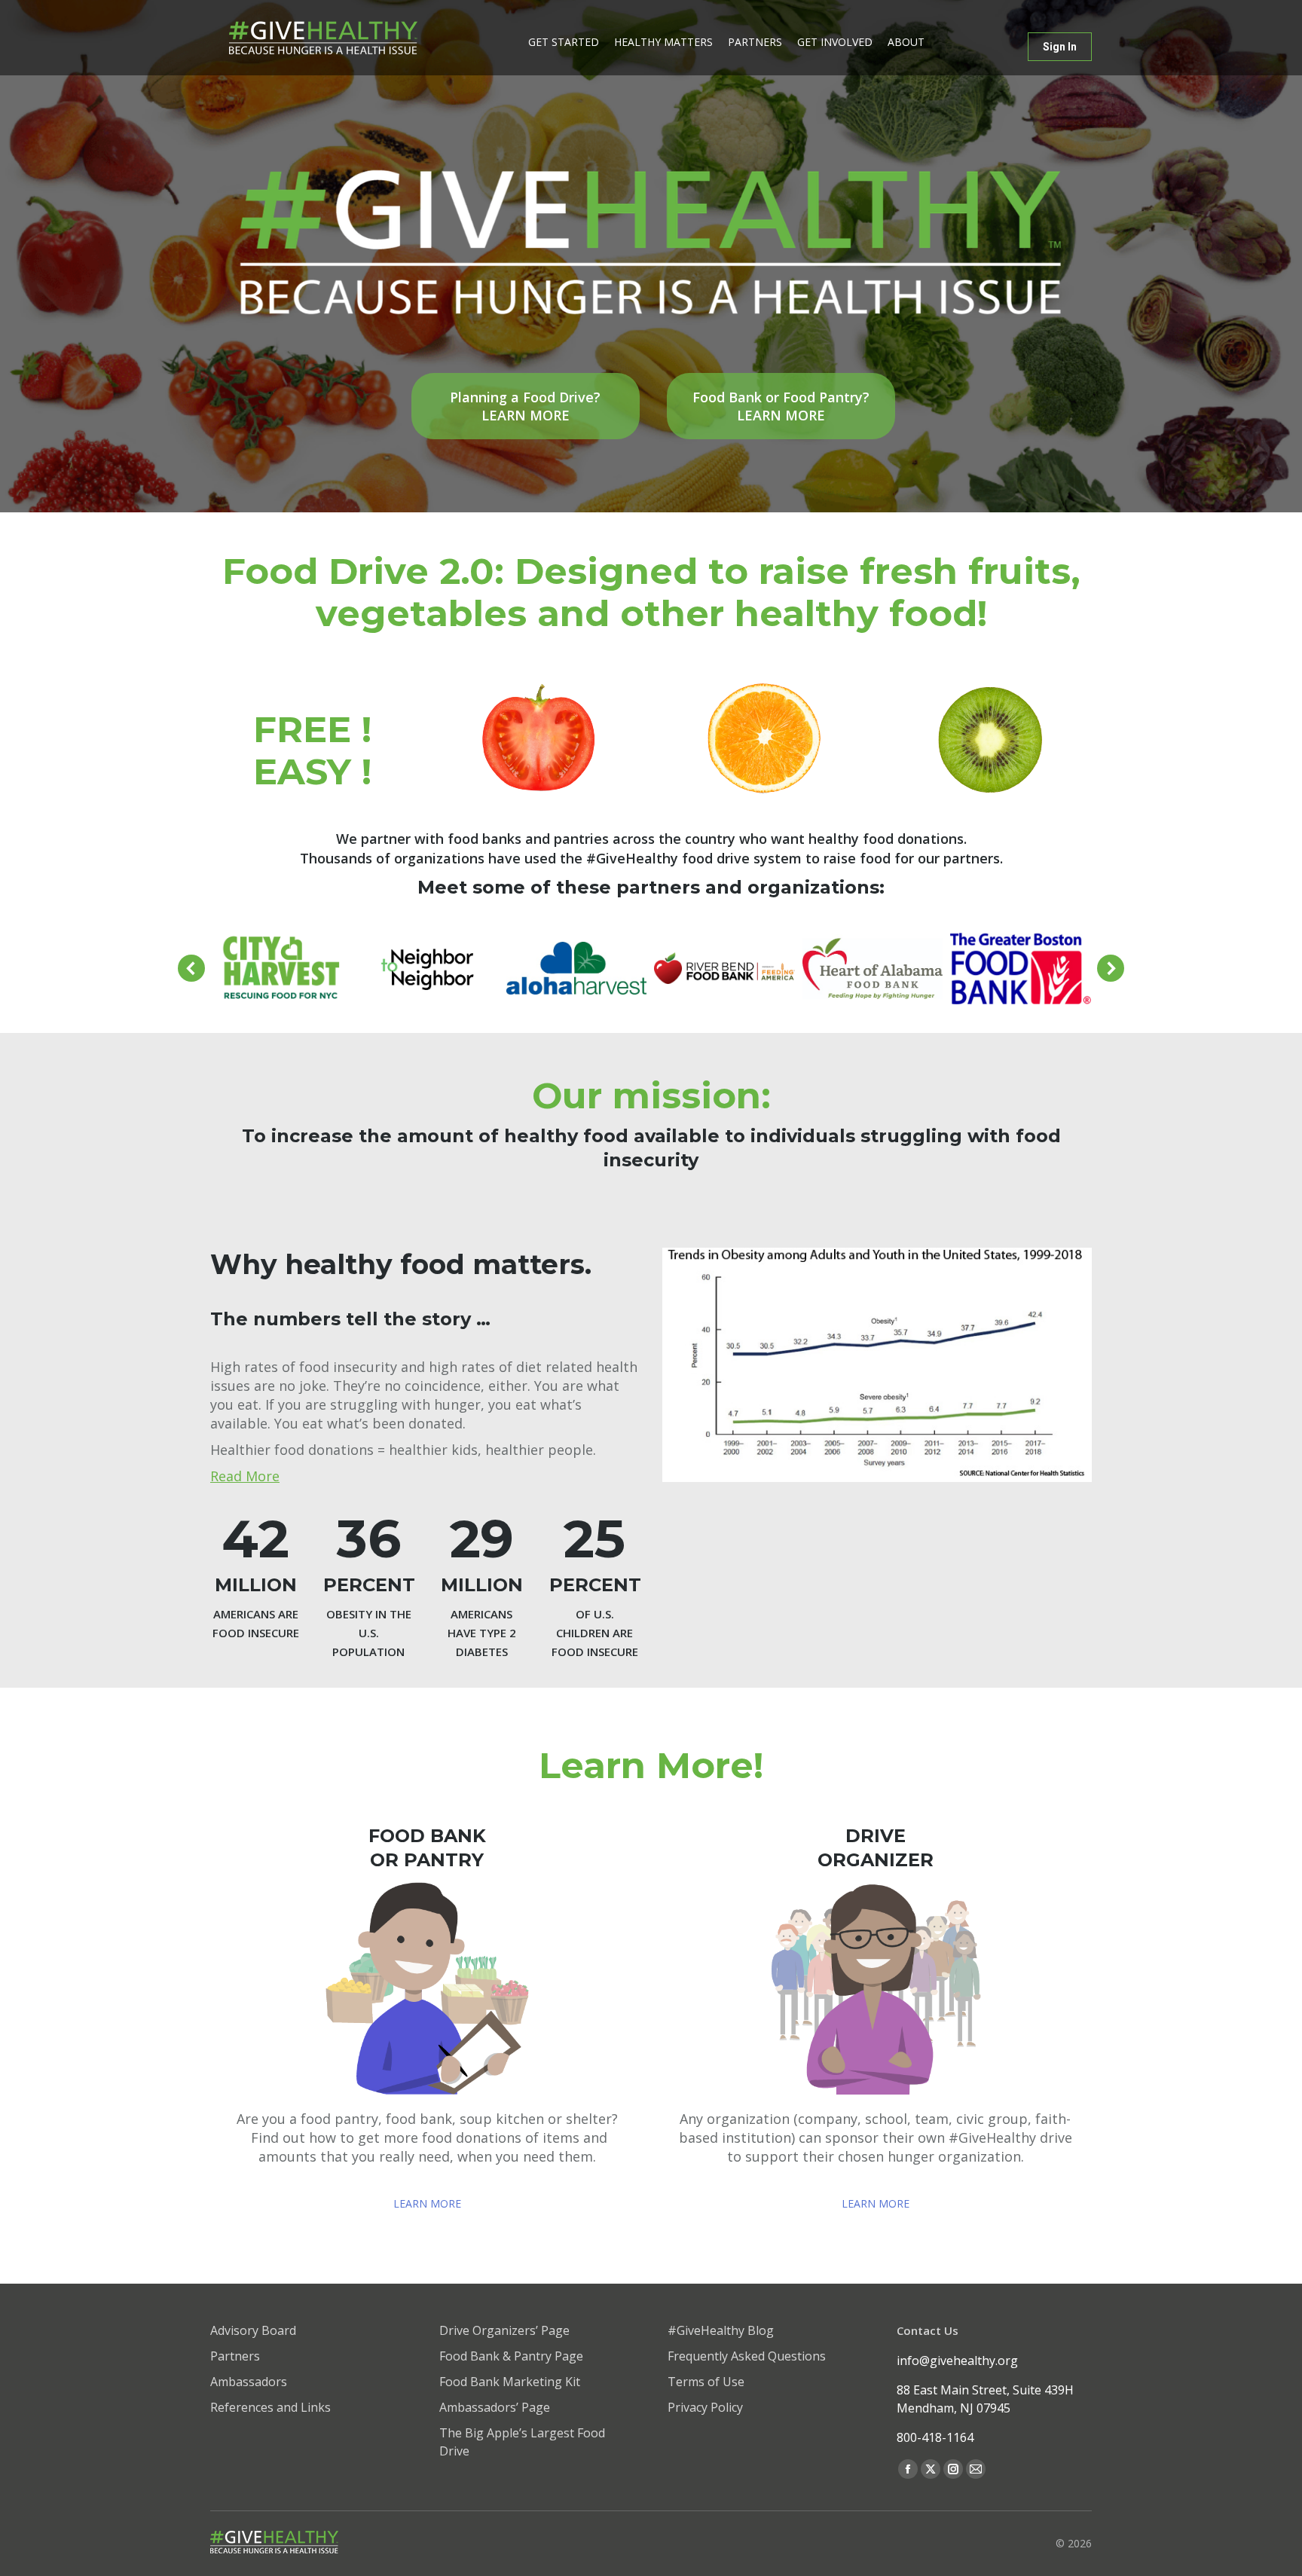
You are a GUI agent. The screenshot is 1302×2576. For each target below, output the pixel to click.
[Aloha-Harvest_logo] (577, 968)
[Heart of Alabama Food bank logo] (873, 969)
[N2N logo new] (428, 969)
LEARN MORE (427, 2203)
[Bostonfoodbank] (1021, 969)
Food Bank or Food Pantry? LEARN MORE (781, 406)
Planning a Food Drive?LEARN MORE (525, 406)
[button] (191, 968)
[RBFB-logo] (724, 968)
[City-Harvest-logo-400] (281, 968)
